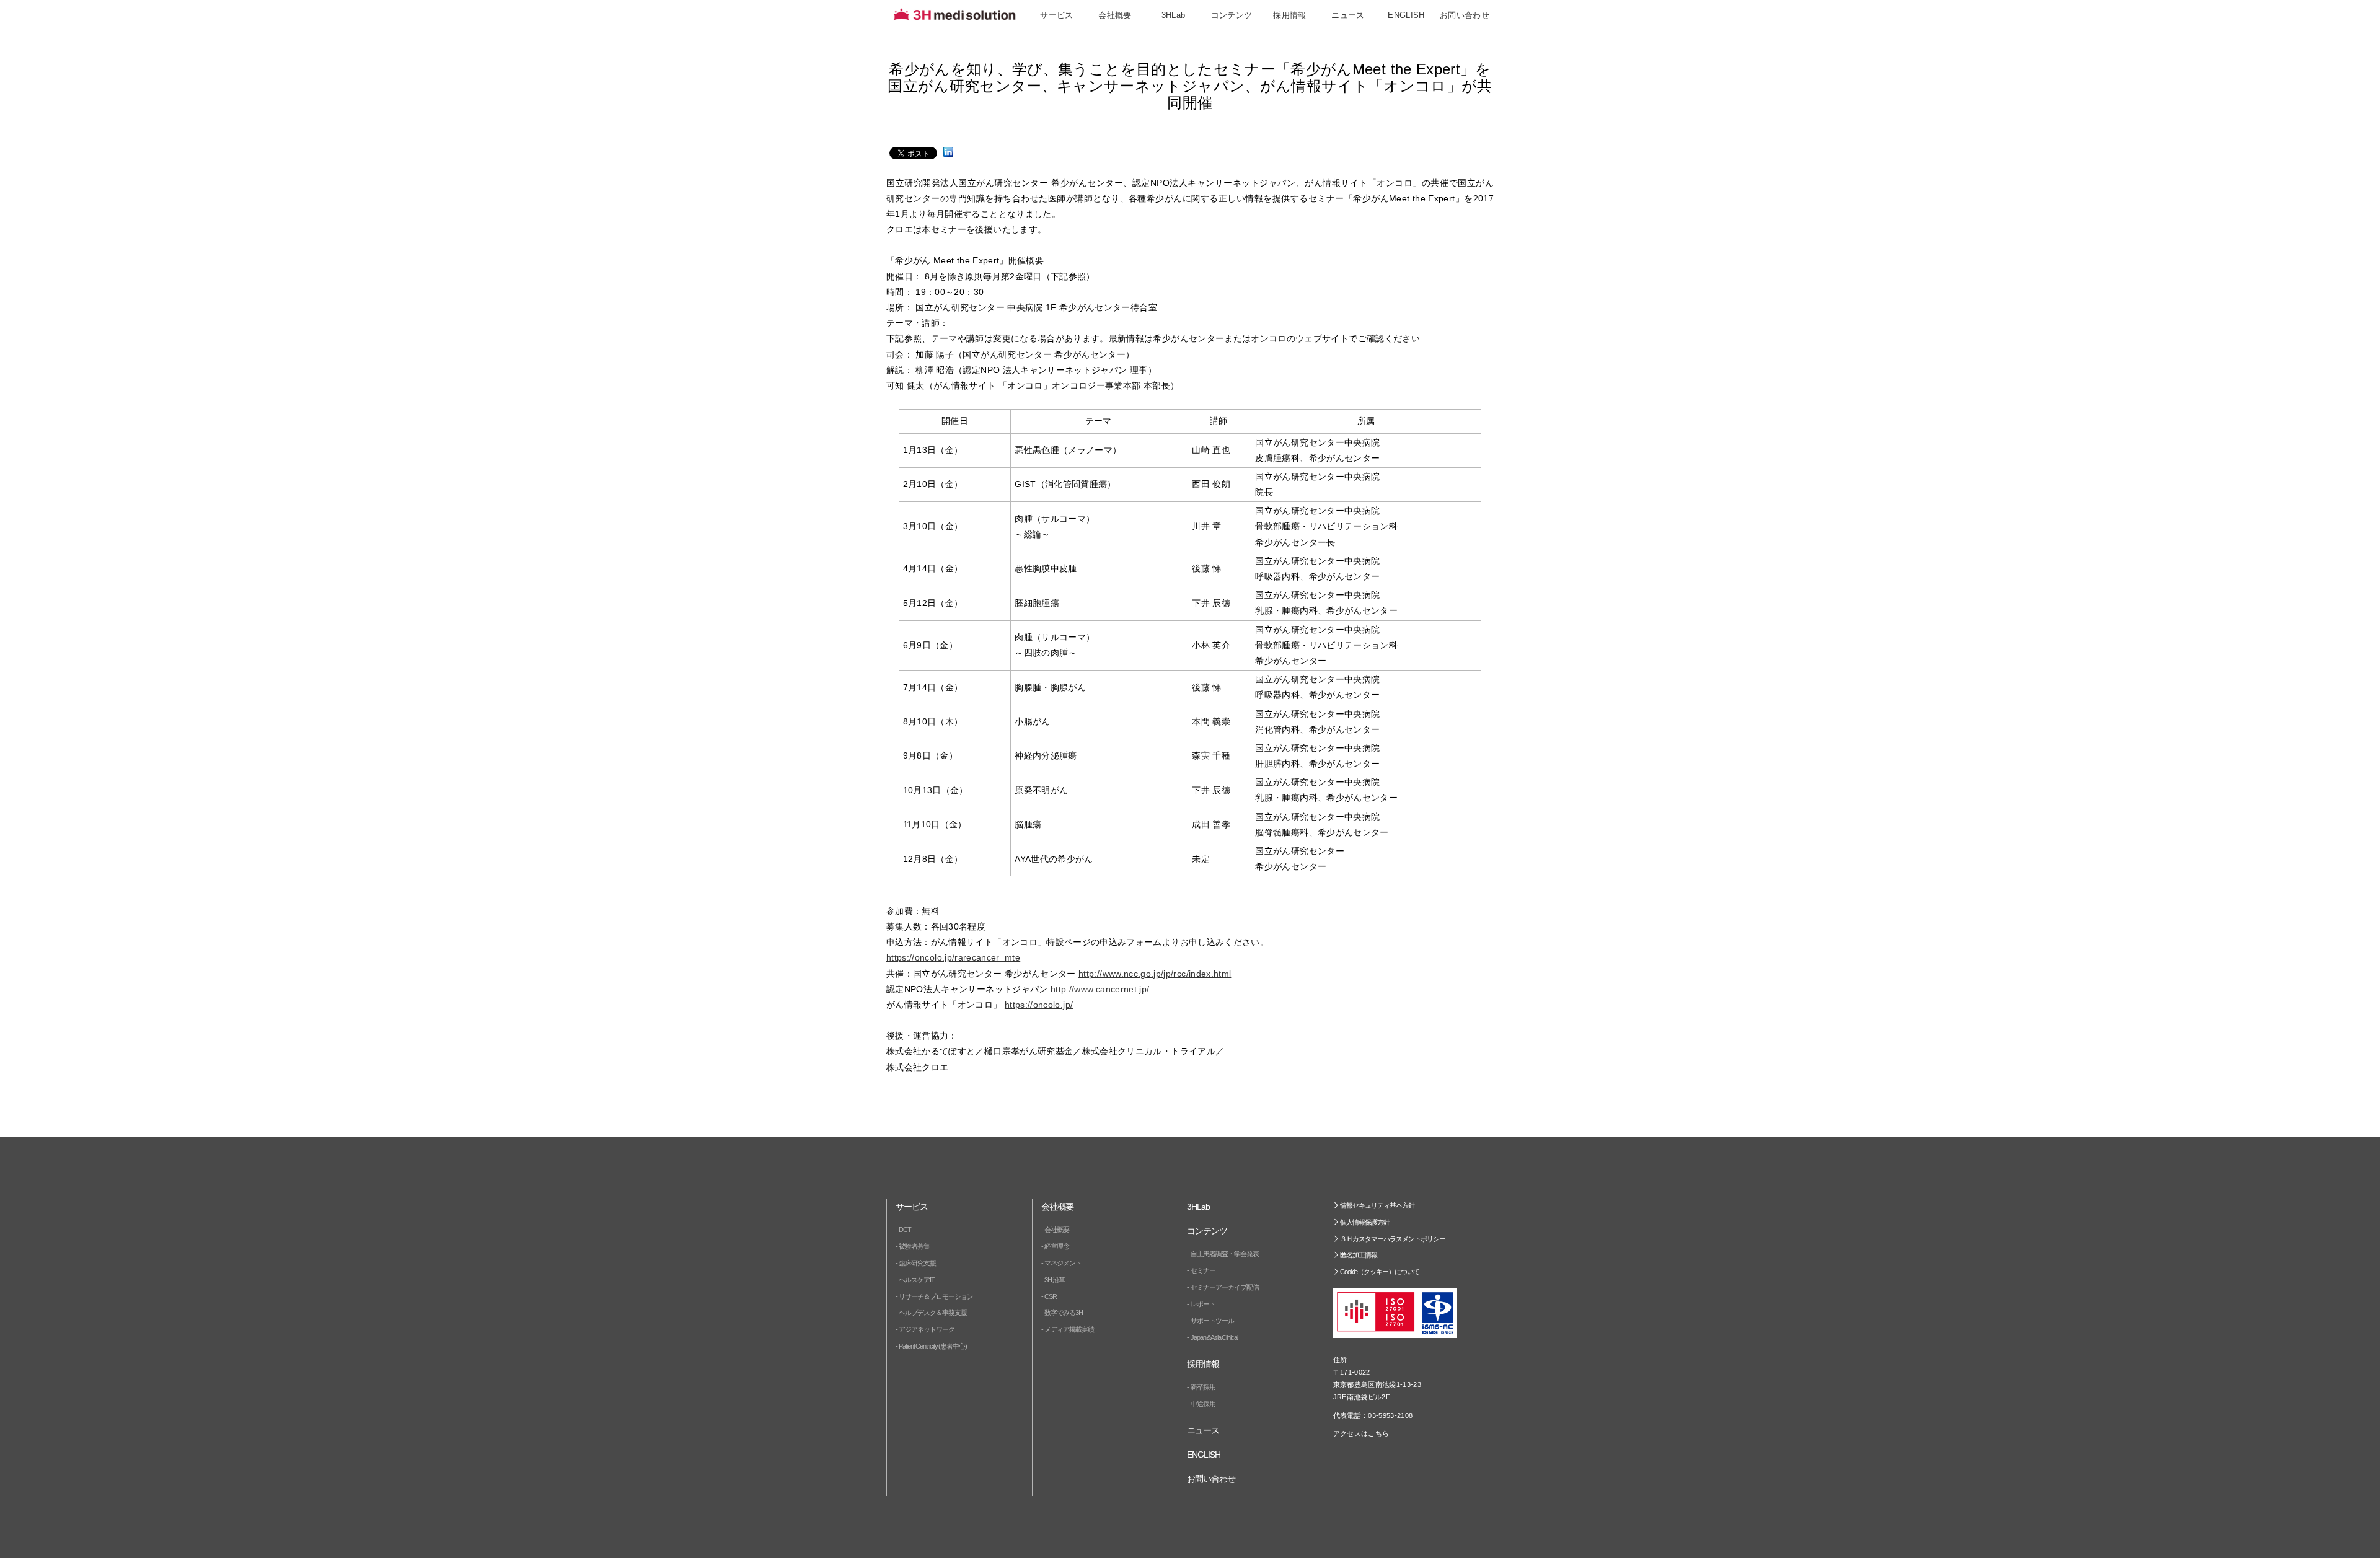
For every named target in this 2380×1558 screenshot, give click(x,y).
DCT (905, 1230)
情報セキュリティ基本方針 (1377, 1205)
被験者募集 (914, 1246)
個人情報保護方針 (1365, 1222)
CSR (1051, 1296)
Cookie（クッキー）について (1380, 1272)
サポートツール (1212, 1321)
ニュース (1348, 15)
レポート (1203, 1304)
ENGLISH (1406, 15)
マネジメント (1063, 1263)
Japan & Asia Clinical (1214, 1337)
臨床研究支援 (917, 1263)
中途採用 (1203, 1404)
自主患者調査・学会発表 (1225, 1254)
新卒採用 (1203, 1387)
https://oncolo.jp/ (1039, 1005)
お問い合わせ (1465, 15)
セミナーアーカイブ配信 (1225, 1287)
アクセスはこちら (1361, 1433)
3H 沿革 (1055, 1280)
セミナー (1203, 1270)
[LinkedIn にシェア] (948, 152)
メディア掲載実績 (1069, 1329)
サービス (1057, 15)
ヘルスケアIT (917, 1280)
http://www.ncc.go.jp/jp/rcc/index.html (1155, 974)
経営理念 (1057, 1246)
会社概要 (1057, 1230)
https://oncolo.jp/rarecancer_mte (953, 957)
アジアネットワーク (927, 1329)
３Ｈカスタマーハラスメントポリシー (1393, 1239)
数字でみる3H (1064, 1313)
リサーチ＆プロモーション (936, 1296)
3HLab (1174, 15)
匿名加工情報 (1359, 1255)
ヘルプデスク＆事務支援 (933, 1313)
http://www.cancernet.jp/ (1100, 989)
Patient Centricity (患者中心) (933, 1346)
